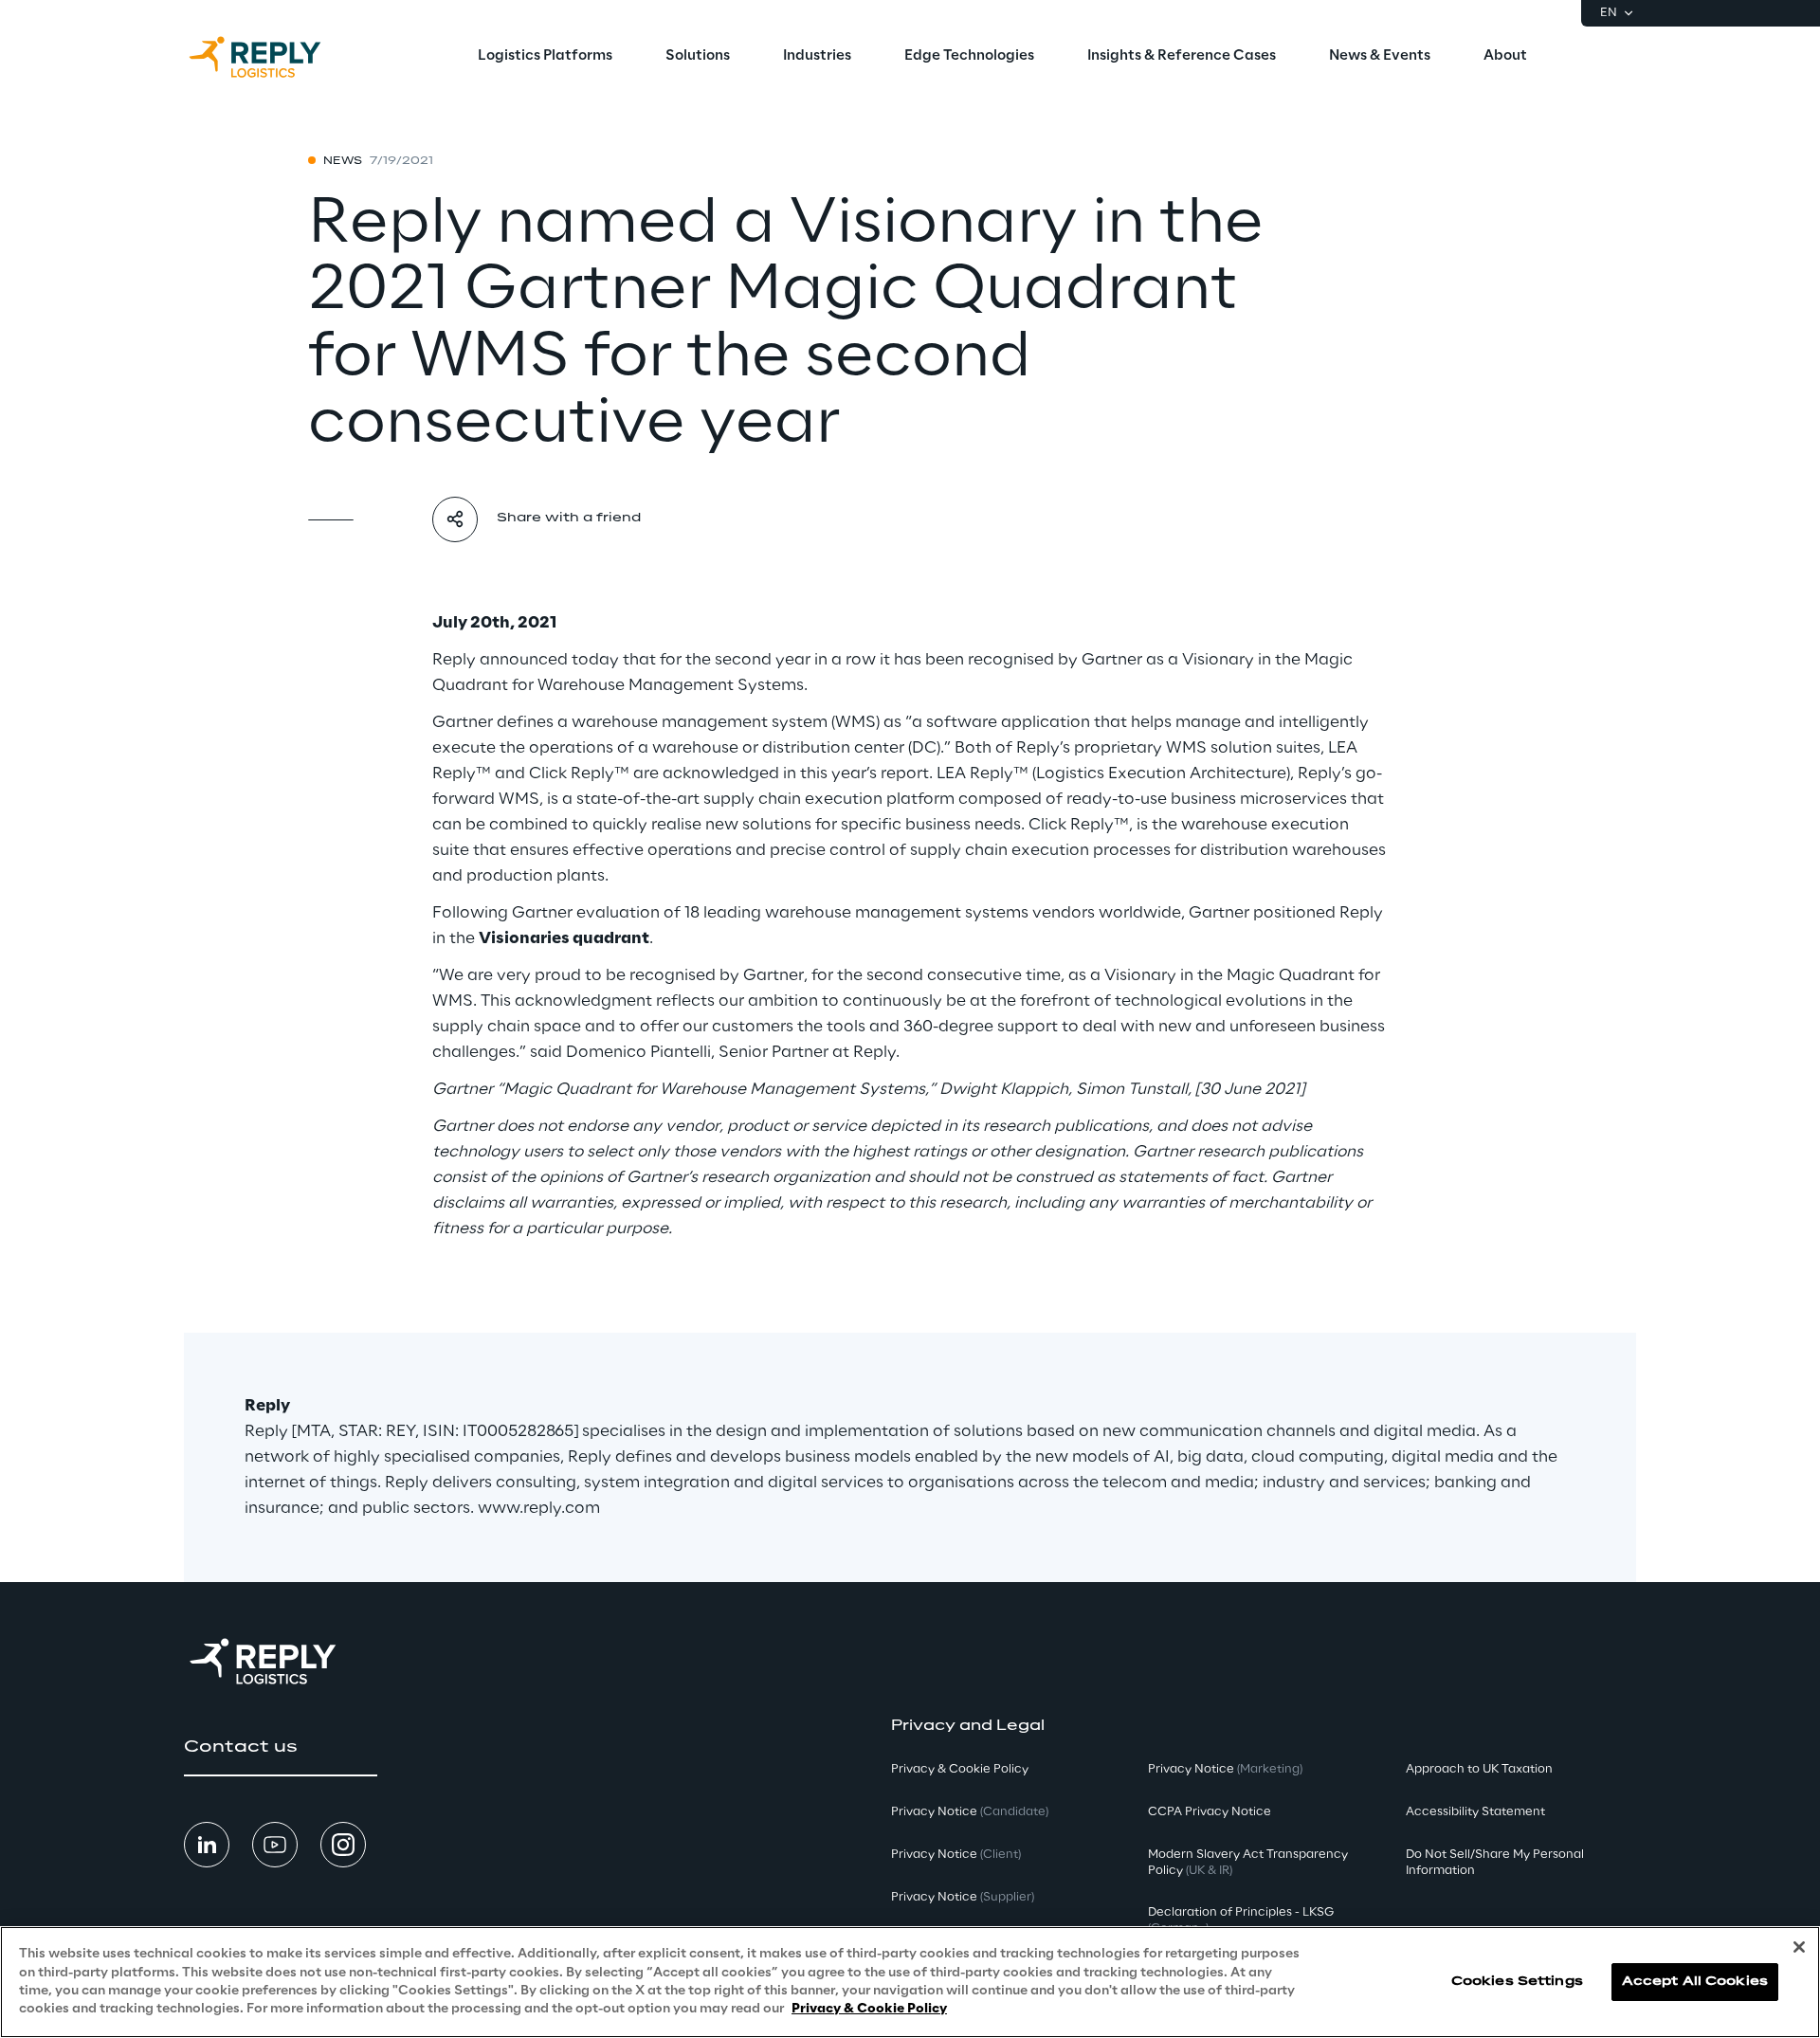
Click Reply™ (579, 773)
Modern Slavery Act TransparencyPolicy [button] (1248, 1863)
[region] (910, 1982)
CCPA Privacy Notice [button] (1210, 1812)
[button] (281, 1747)
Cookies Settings (1517, 1982)
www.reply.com (539, 1508)
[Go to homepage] (274, 57)
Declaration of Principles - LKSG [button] (1241, 1920)
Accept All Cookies (1695, 1982)
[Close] (1799, 1947)
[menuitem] (545, 57)
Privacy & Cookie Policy (869, 2009)
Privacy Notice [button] (970, 1812)
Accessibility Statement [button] (1475, 1812)
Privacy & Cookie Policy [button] (960, 1769)
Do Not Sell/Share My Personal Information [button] (1495, 1863)
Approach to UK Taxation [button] (1479, 1769)
